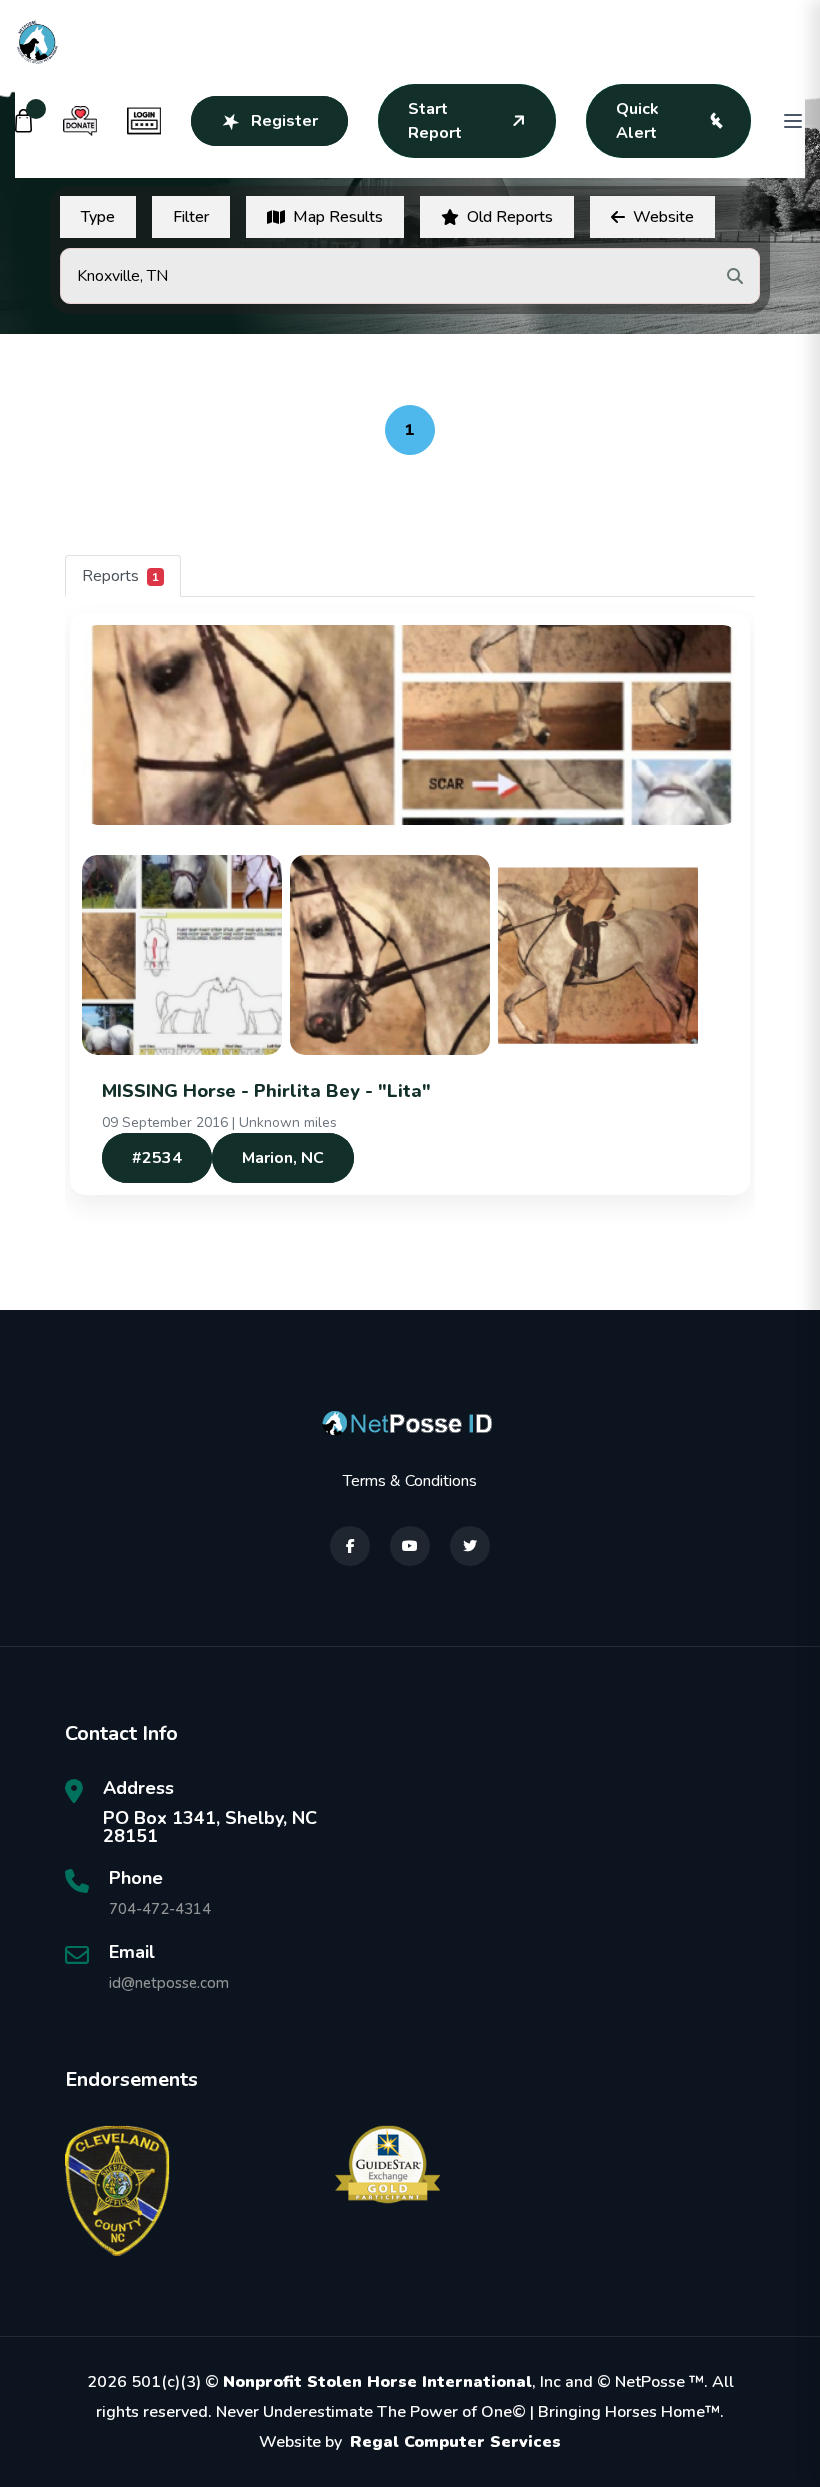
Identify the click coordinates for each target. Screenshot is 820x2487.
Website (663, 217)
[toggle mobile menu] (793, 121)
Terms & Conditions (410, 1481)
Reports (120, 576)
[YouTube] (410, 1546)
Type (98, 217)
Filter (191, 217)
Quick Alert (637, 121)
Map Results (338, 217)
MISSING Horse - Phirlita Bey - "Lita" (266, 1091)
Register (284, 121)
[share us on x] (470, 1546)
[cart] (24, 121)
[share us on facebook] (350, 1546)
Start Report (435, 121)
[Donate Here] (80, 121)
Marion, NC (283, 1158)
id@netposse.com (169, 1983)
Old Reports (510, 217)
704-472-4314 (160, 1909)
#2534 (157, 1158)
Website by (410, 2442)
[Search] (735, 276)
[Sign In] (144, 121)
